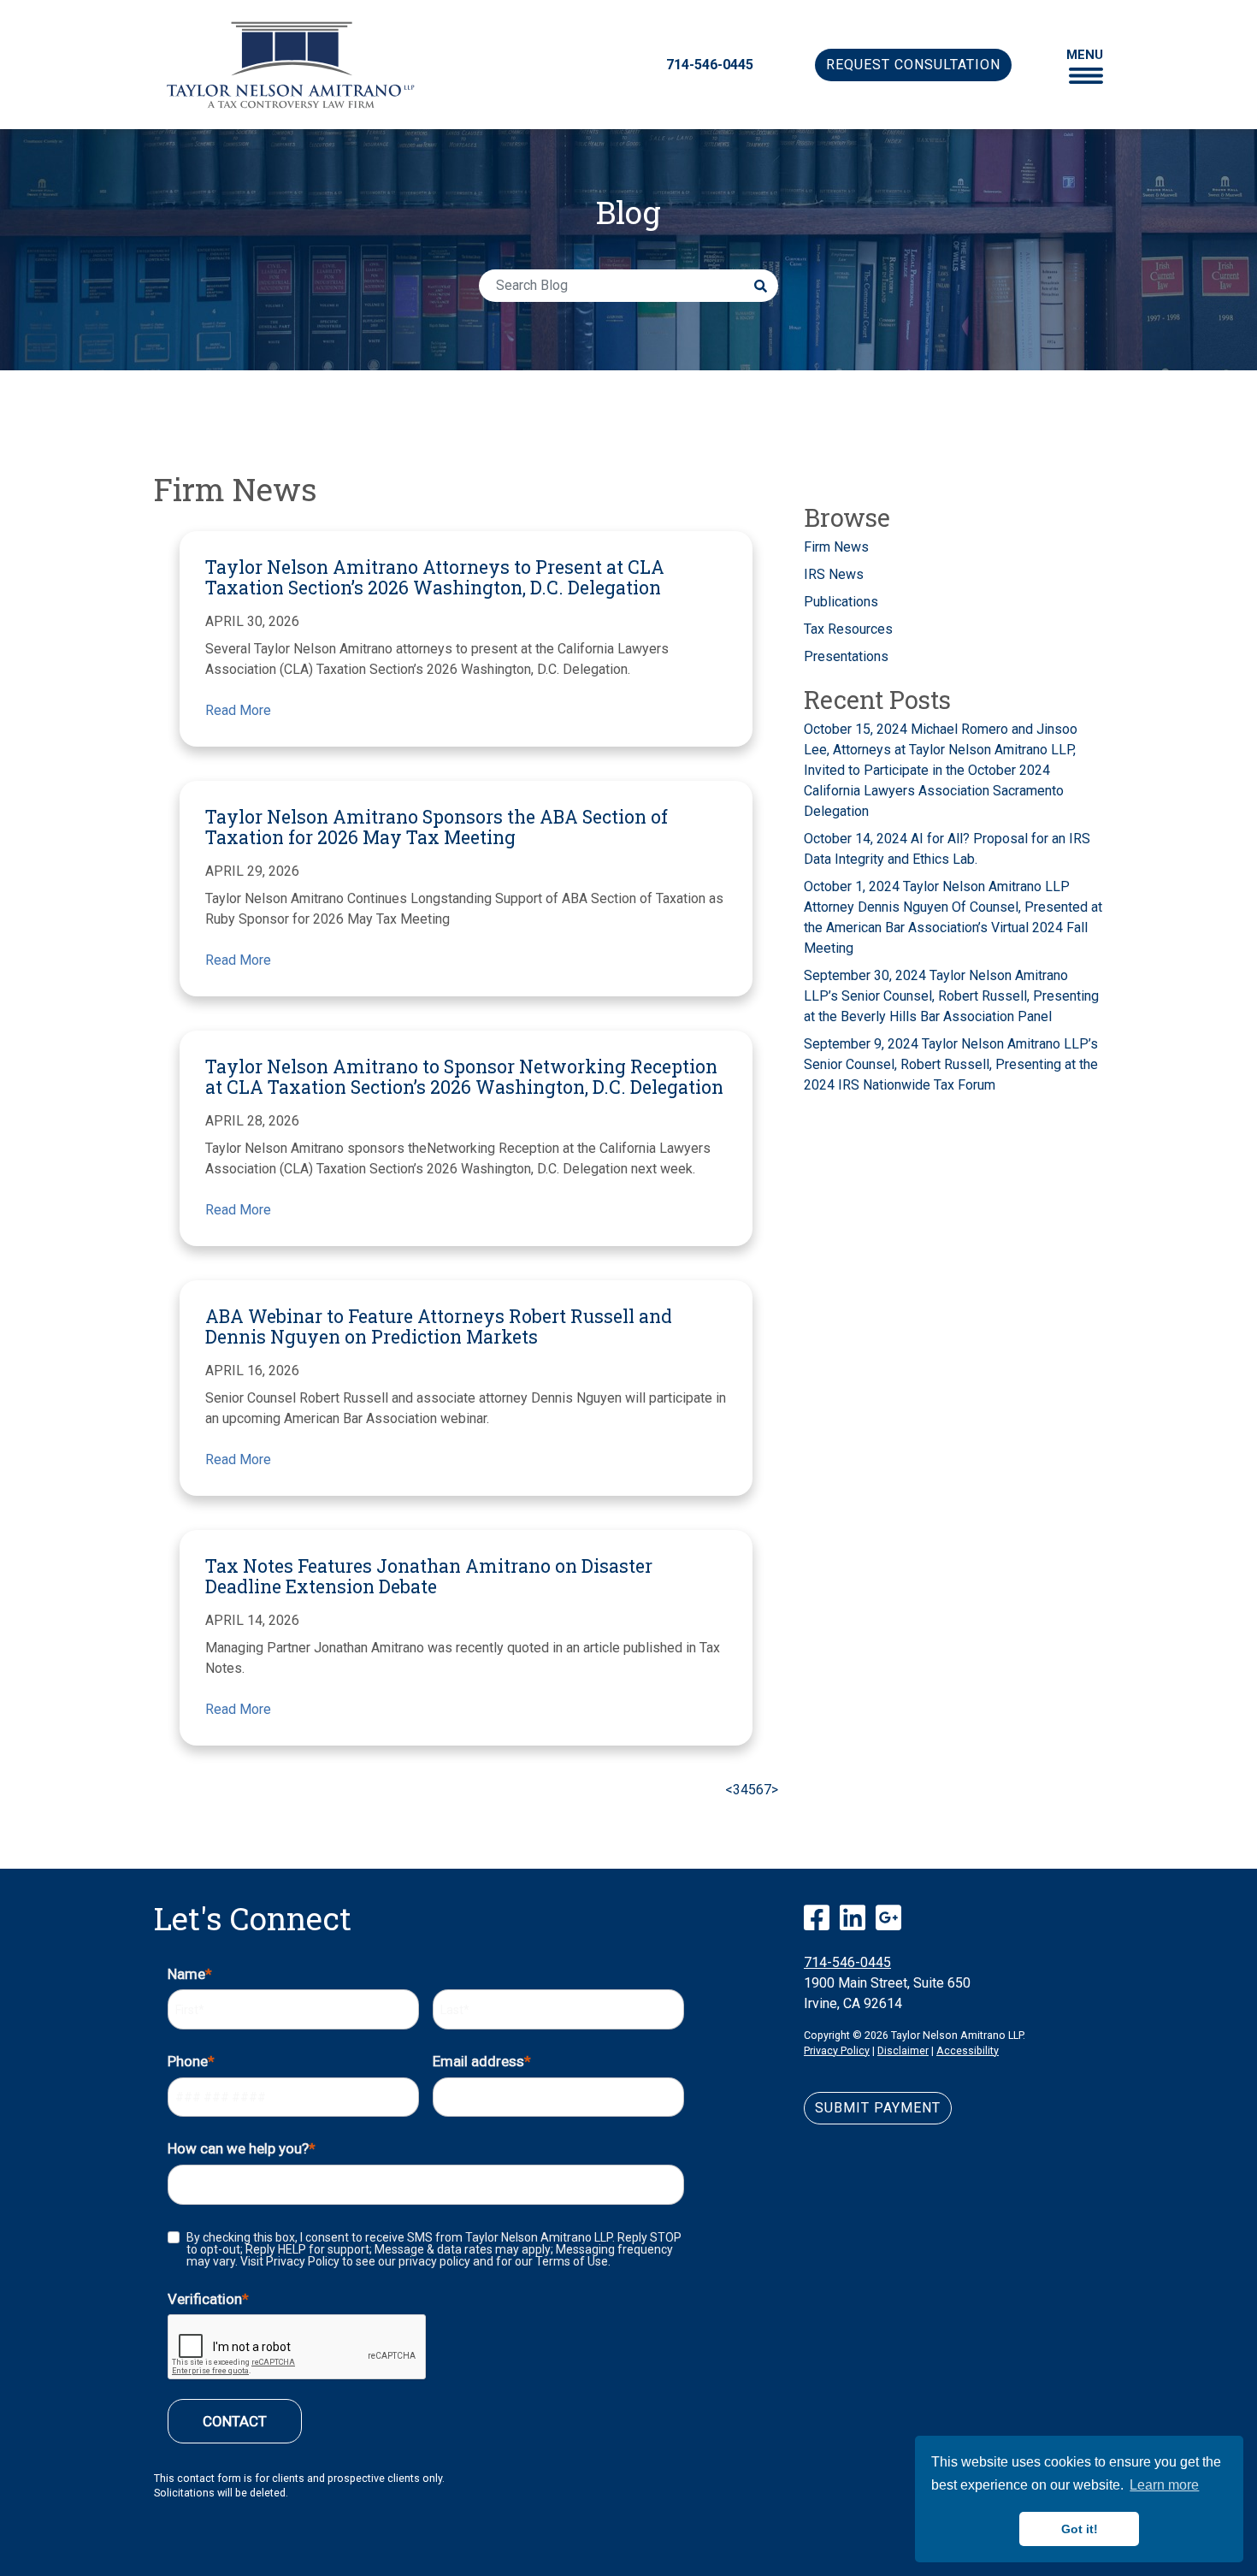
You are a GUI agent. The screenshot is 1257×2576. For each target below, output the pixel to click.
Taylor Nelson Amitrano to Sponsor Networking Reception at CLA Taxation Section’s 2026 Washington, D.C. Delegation (464, 1077)
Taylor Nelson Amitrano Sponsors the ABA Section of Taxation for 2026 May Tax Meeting (437, 827)
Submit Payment (878, 2108)
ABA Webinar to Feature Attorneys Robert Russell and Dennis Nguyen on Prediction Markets (439, 1326)
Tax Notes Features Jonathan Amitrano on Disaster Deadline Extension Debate (429, 1576)
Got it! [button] (1080, 2529)
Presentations (846, 656)
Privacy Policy (837, 2050)
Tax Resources (848, 629)
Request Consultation (913, 65)
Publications (841, 602)
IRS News (834, 574)
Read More (238, 710)
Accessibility (968, 2050)
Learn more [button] (1164, 2485)
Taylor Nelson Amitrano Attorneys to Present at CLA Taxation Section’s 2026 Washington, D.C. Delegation (435, 577)
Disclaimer (903, 2050)
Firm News (836, 547)
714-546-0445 (710, 65)
